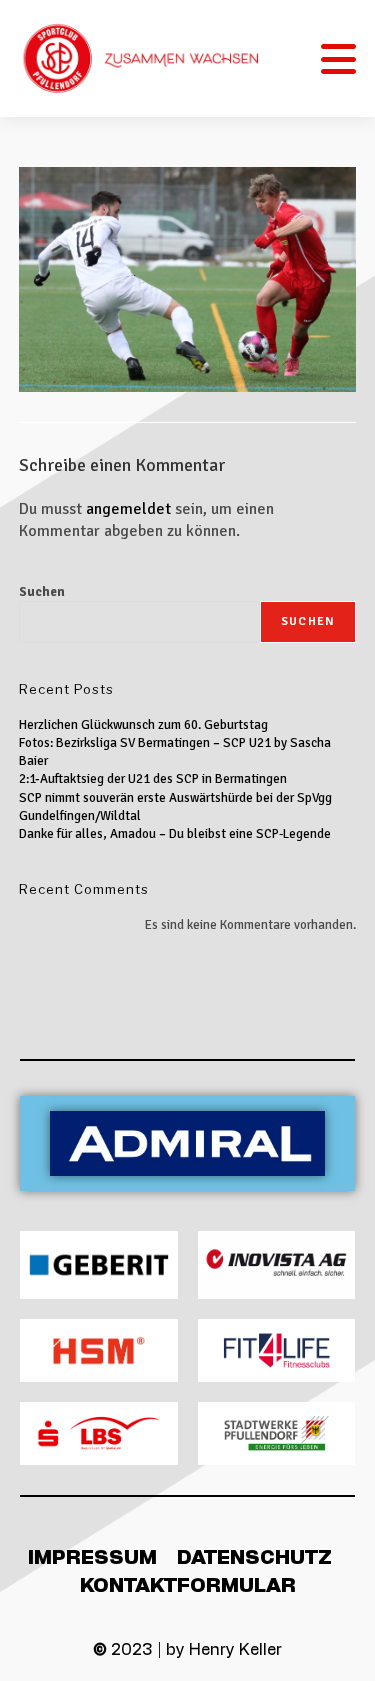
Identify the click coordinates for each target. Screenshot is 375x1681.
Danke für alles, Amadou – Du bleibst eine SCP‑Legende (175, 834)
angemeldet (128, 509)
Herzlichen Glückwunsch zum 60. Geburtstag (143, 725)
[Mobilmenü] (339, 58)
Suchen (42, 592)
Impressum (92, 1556)
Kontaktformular (188, 1584)
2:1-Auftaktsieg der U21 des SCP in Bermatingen (153, 779)
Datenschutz (254, 1556)
